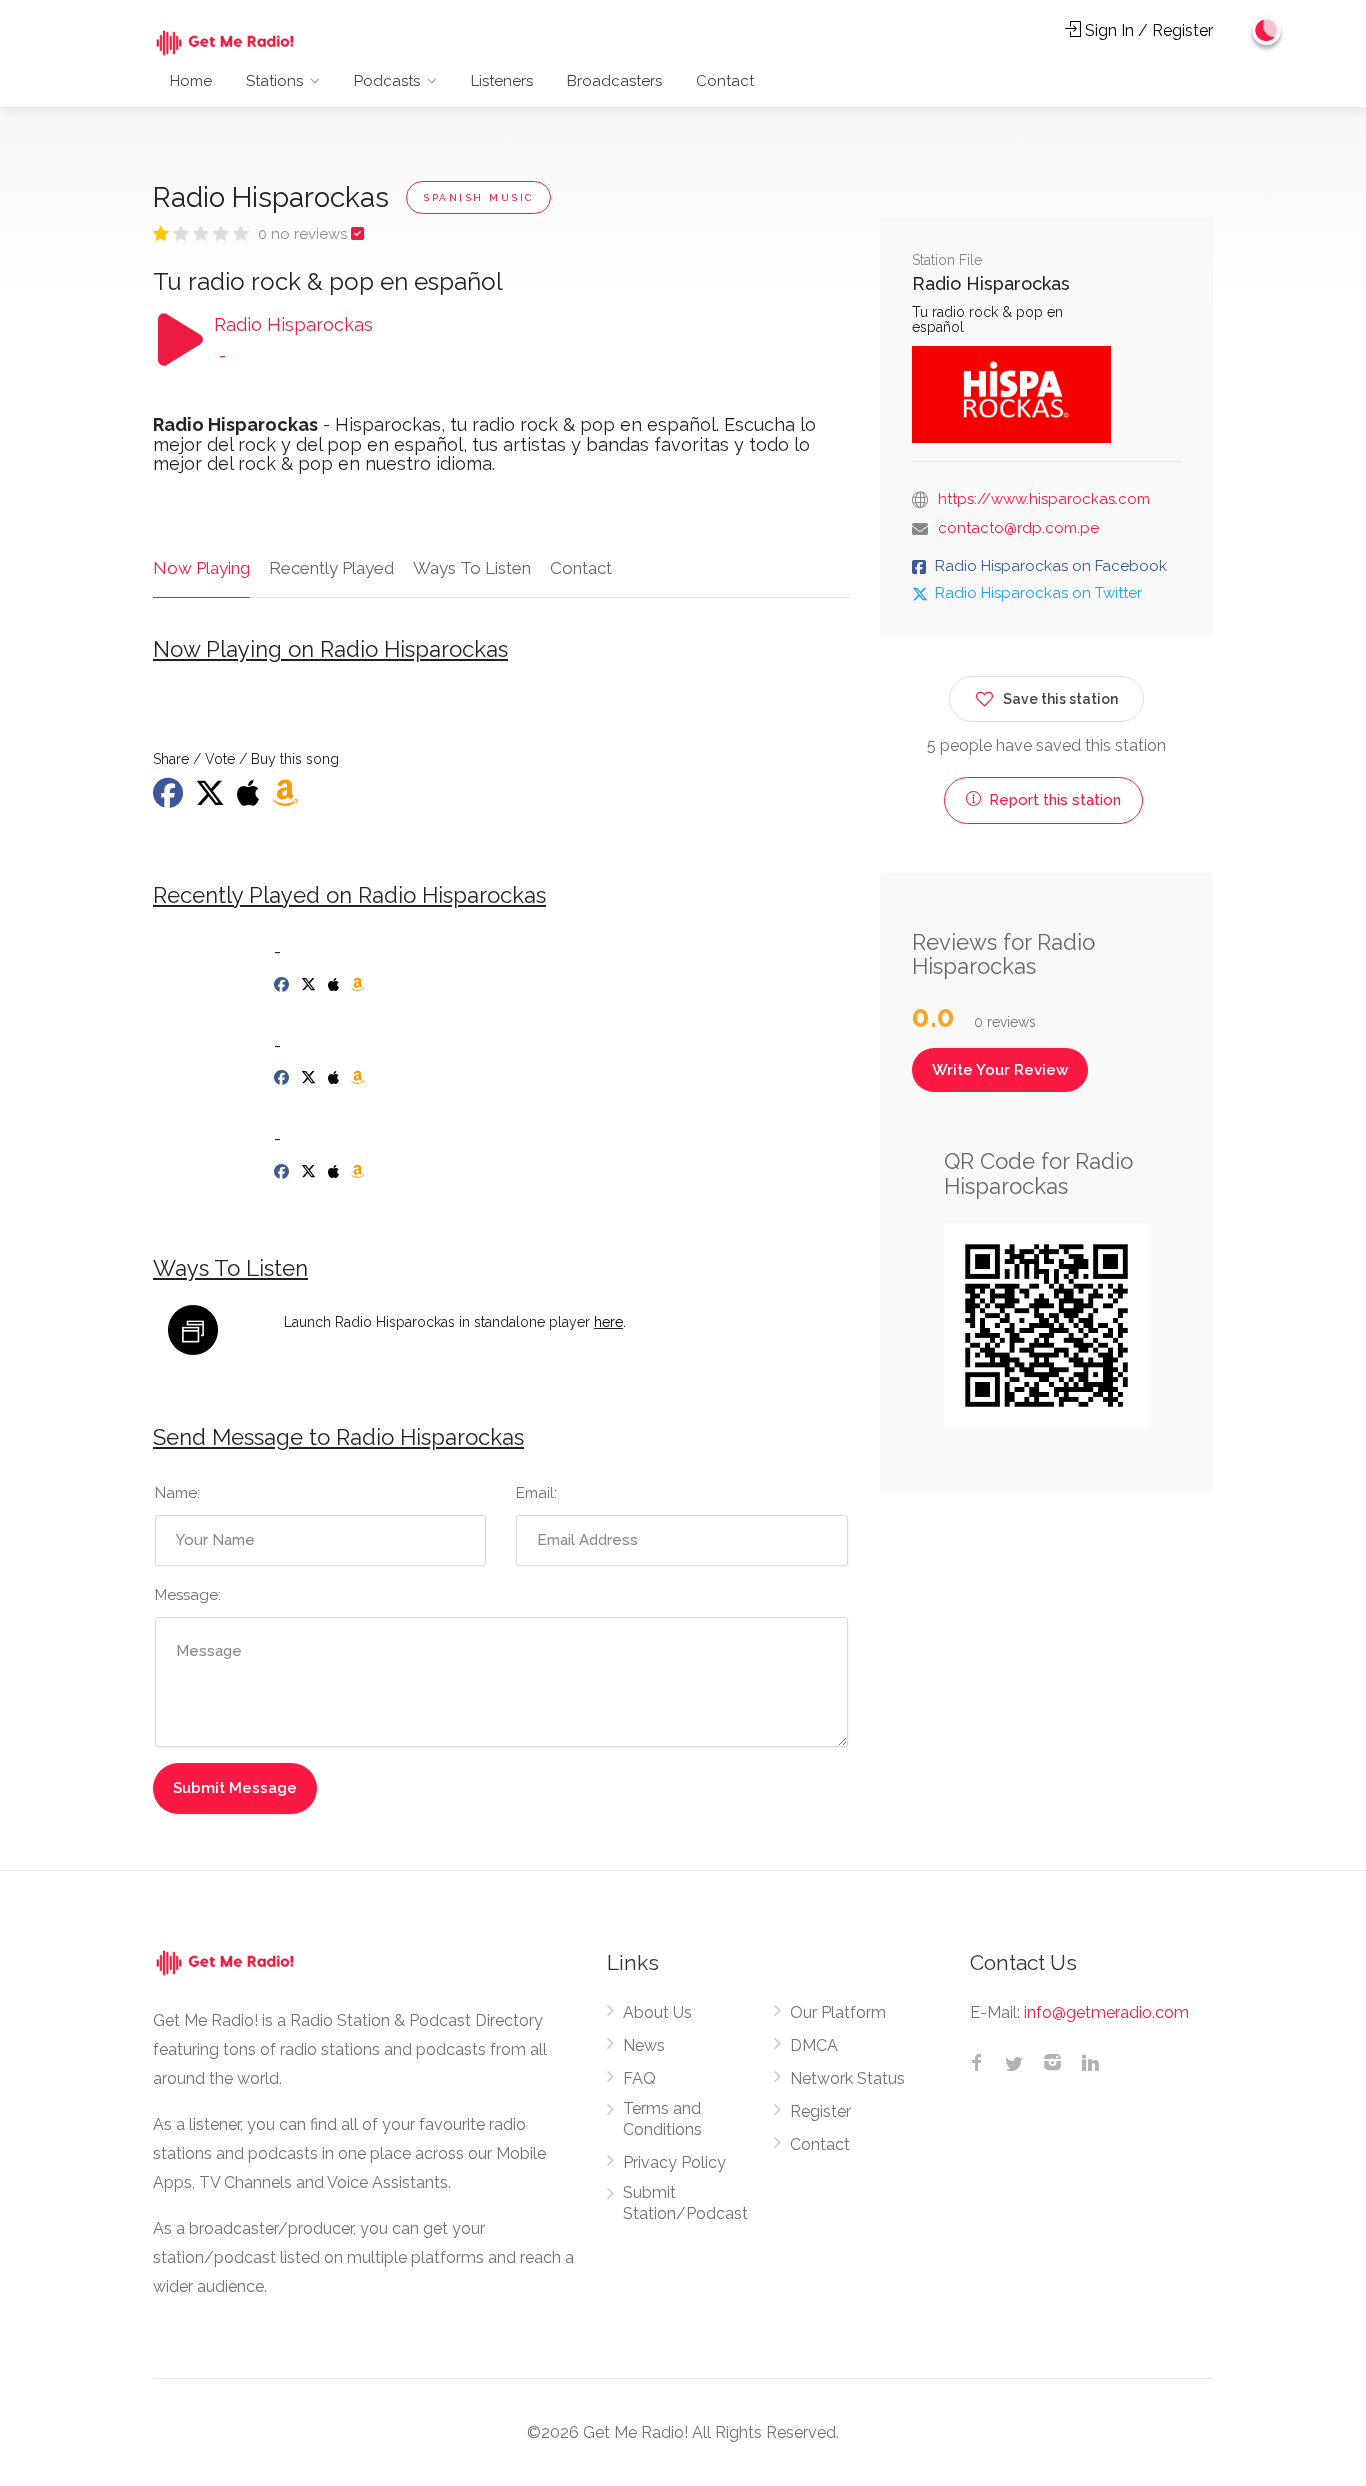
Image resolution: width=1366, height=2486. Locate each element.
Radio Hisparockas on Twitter (1038, 593)
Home (191, 81)
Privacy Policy (674, 2162)
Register (820, 2111)
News (644, 2045)
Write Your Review (1000, 1070)
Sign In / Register (1147, 30)
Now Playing (201, 568)
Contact (725, 81)
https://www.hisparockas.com (1044, 499)
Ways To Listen (472, 568)
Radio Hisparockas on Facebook (1051, 566)
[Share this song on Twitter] (212, 799)
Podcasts (387, 81)
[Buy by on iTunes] (250, 799)
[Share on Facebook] (170, 799)
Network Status (847, 2078)
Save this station (1060, 699)
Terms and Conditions (662, 2119)
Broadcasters (614, 81)
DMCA (814, 2045)
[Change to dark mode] (1267, 30)
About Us (657, 2012)
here (608, 1322)
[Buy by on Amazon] (287, 799)
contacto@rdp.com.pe (1018, 528)
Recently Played (331, 568)
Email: (536, 1493)
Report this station (1053, 800)
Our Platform (838, 2012)
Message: (188, 1595)
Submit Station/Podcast (685, 2203)
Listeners (502, 81)
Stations (274, 81)
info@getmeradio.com (1106, 2012)
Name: (177, 1493)
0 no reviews (304, 234)
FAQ (639, 2078)
